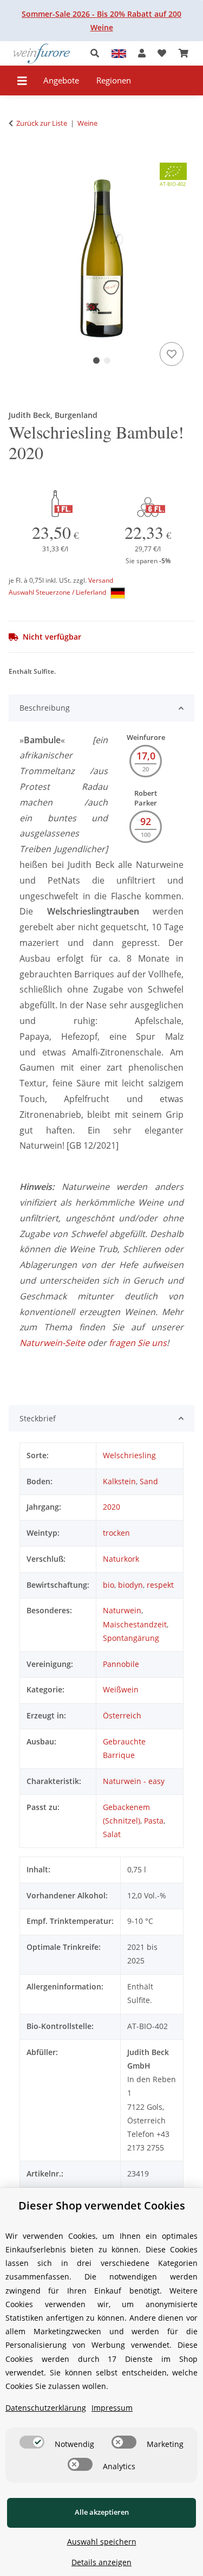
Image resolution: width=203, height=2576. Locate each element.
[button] (98, 53)
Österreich (122, 1715)
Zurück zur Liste (42, 123)
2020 (112, 1507)
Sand (149, 1481)
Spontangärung (131, 1638)
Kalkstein (119, 1481)
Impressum (112, 2408)
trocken (116, 1533)
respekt (160, 1585)
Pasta (154, 1821)
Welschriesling (129, 1455)
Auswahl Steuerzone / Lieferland (58, 592)
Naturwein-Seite (52, 1343)
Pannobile (121, 1664)
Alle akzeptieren (102, 2512)
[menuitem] (61, 80)
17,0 (146, 756)
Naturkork (121, 1559)
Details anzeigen (101, 2562)
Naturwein (122, 1610)
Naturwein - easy (134, 1781)
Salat (112, 1834)
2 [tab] (107, 360)
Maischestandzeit (135, 1624)
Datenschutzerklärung (46, 2408)
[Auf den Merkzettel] (172, 354)
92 (146, 821)
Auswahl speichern (102, 2542)
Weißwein (121, 1689)
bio (109, 1585)
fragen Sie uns (138, 1343)
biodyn (130, 1585)
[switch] (32, 2442)
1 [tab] (96, 360)
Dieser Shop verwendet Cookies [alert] (102, 2205)
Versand (101, 580)
